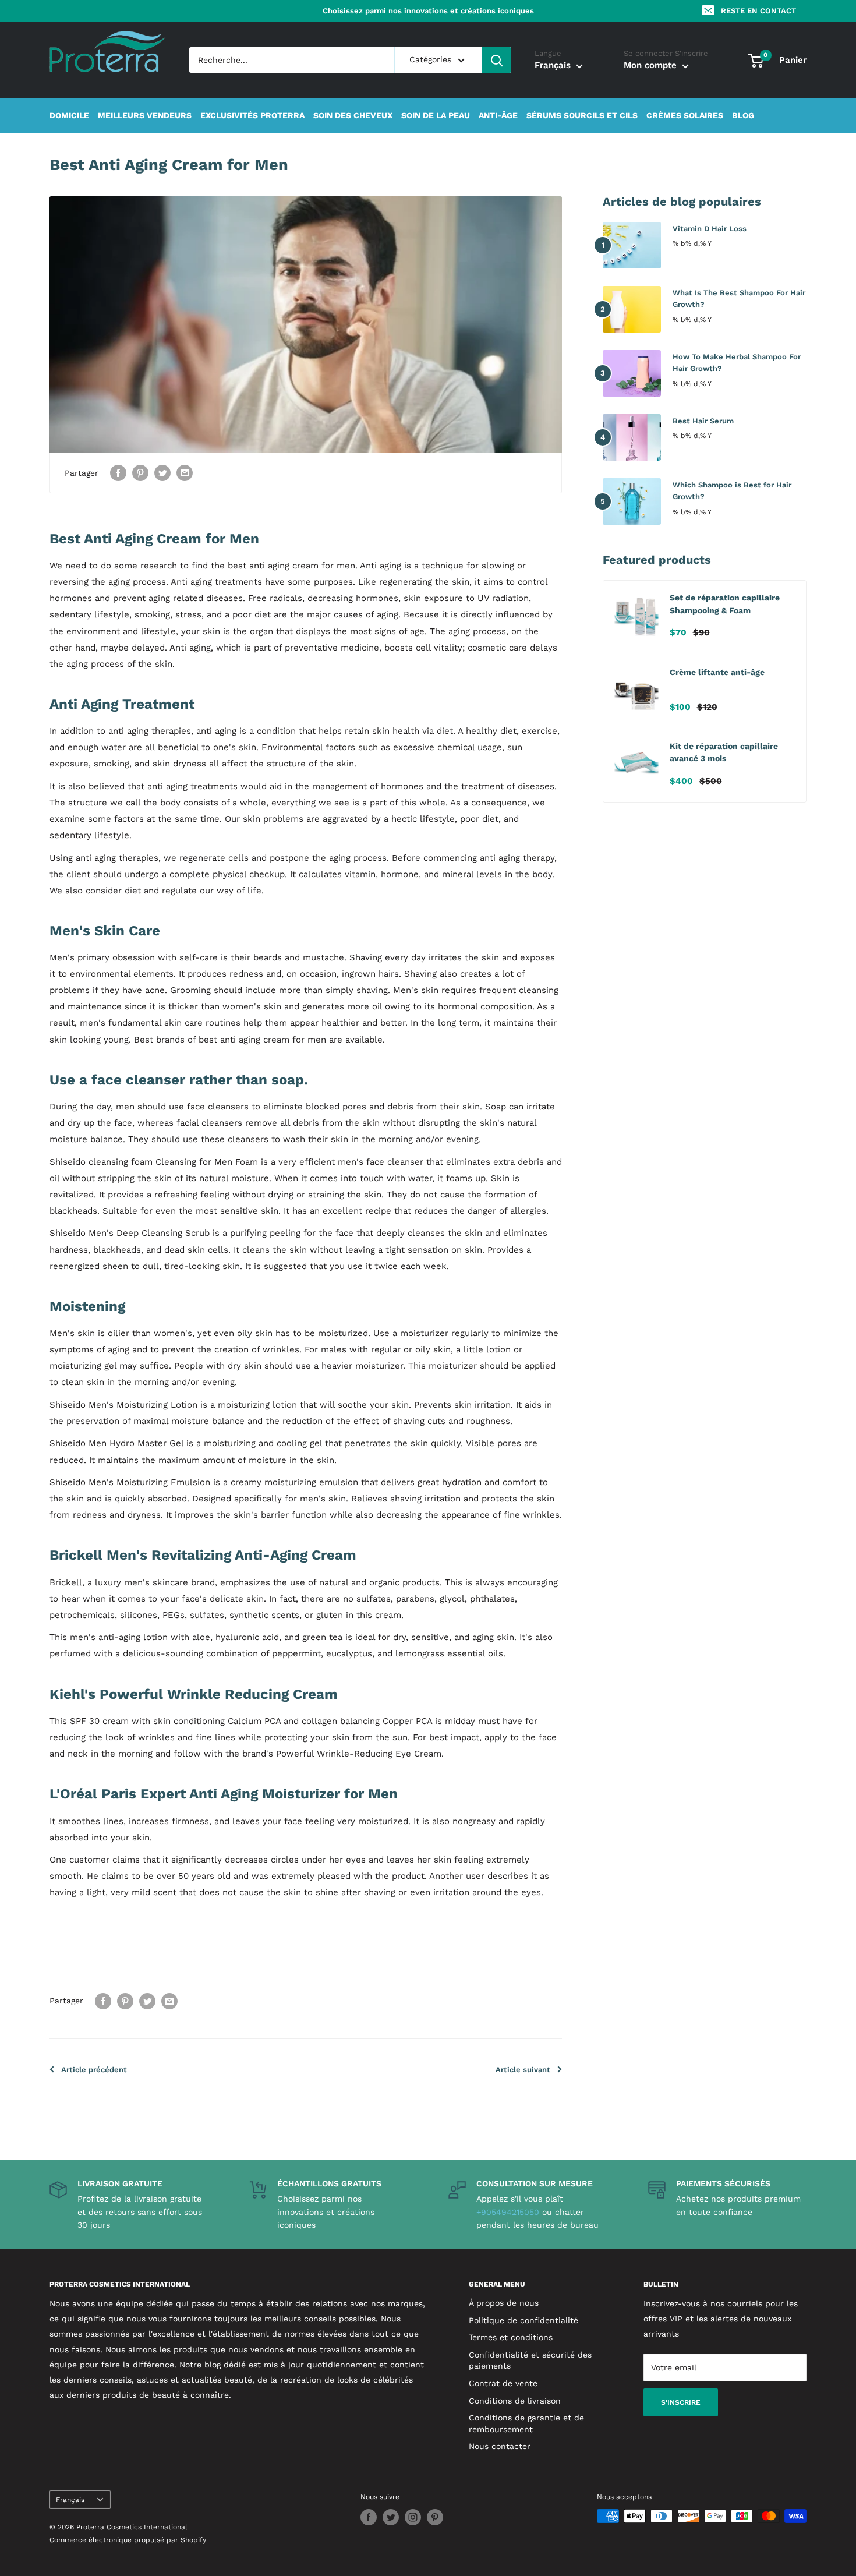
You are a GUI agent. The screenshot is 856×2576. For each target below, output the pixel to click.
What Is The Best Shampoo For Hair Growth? (739, 298)
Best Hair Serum (703, 421)
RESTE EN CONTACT (758, 11)
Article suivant (523, 2070)
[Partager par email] (185, 473)
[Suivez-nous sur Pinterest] (435, 2517)
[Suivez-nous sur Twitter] (391, 2517)
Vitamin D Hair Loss (710, 229)
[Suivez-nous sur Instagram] (413, 2517)
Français (70, 2500)
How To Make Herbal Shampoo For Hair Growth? (737, 363)
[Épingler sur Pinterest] (140, 473)
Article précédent (94, 2070)
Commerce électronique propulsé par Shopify (128, 2540)
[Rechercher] (497, 60)
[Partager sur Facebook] (118, 473)
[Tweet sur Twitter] (162, 473)
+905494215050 (508, 2212)
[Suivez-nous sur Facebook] (369, 2517)
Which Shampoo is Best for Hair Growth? (732, 491)
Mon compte (652, 66)
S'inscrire (681, 2402)
